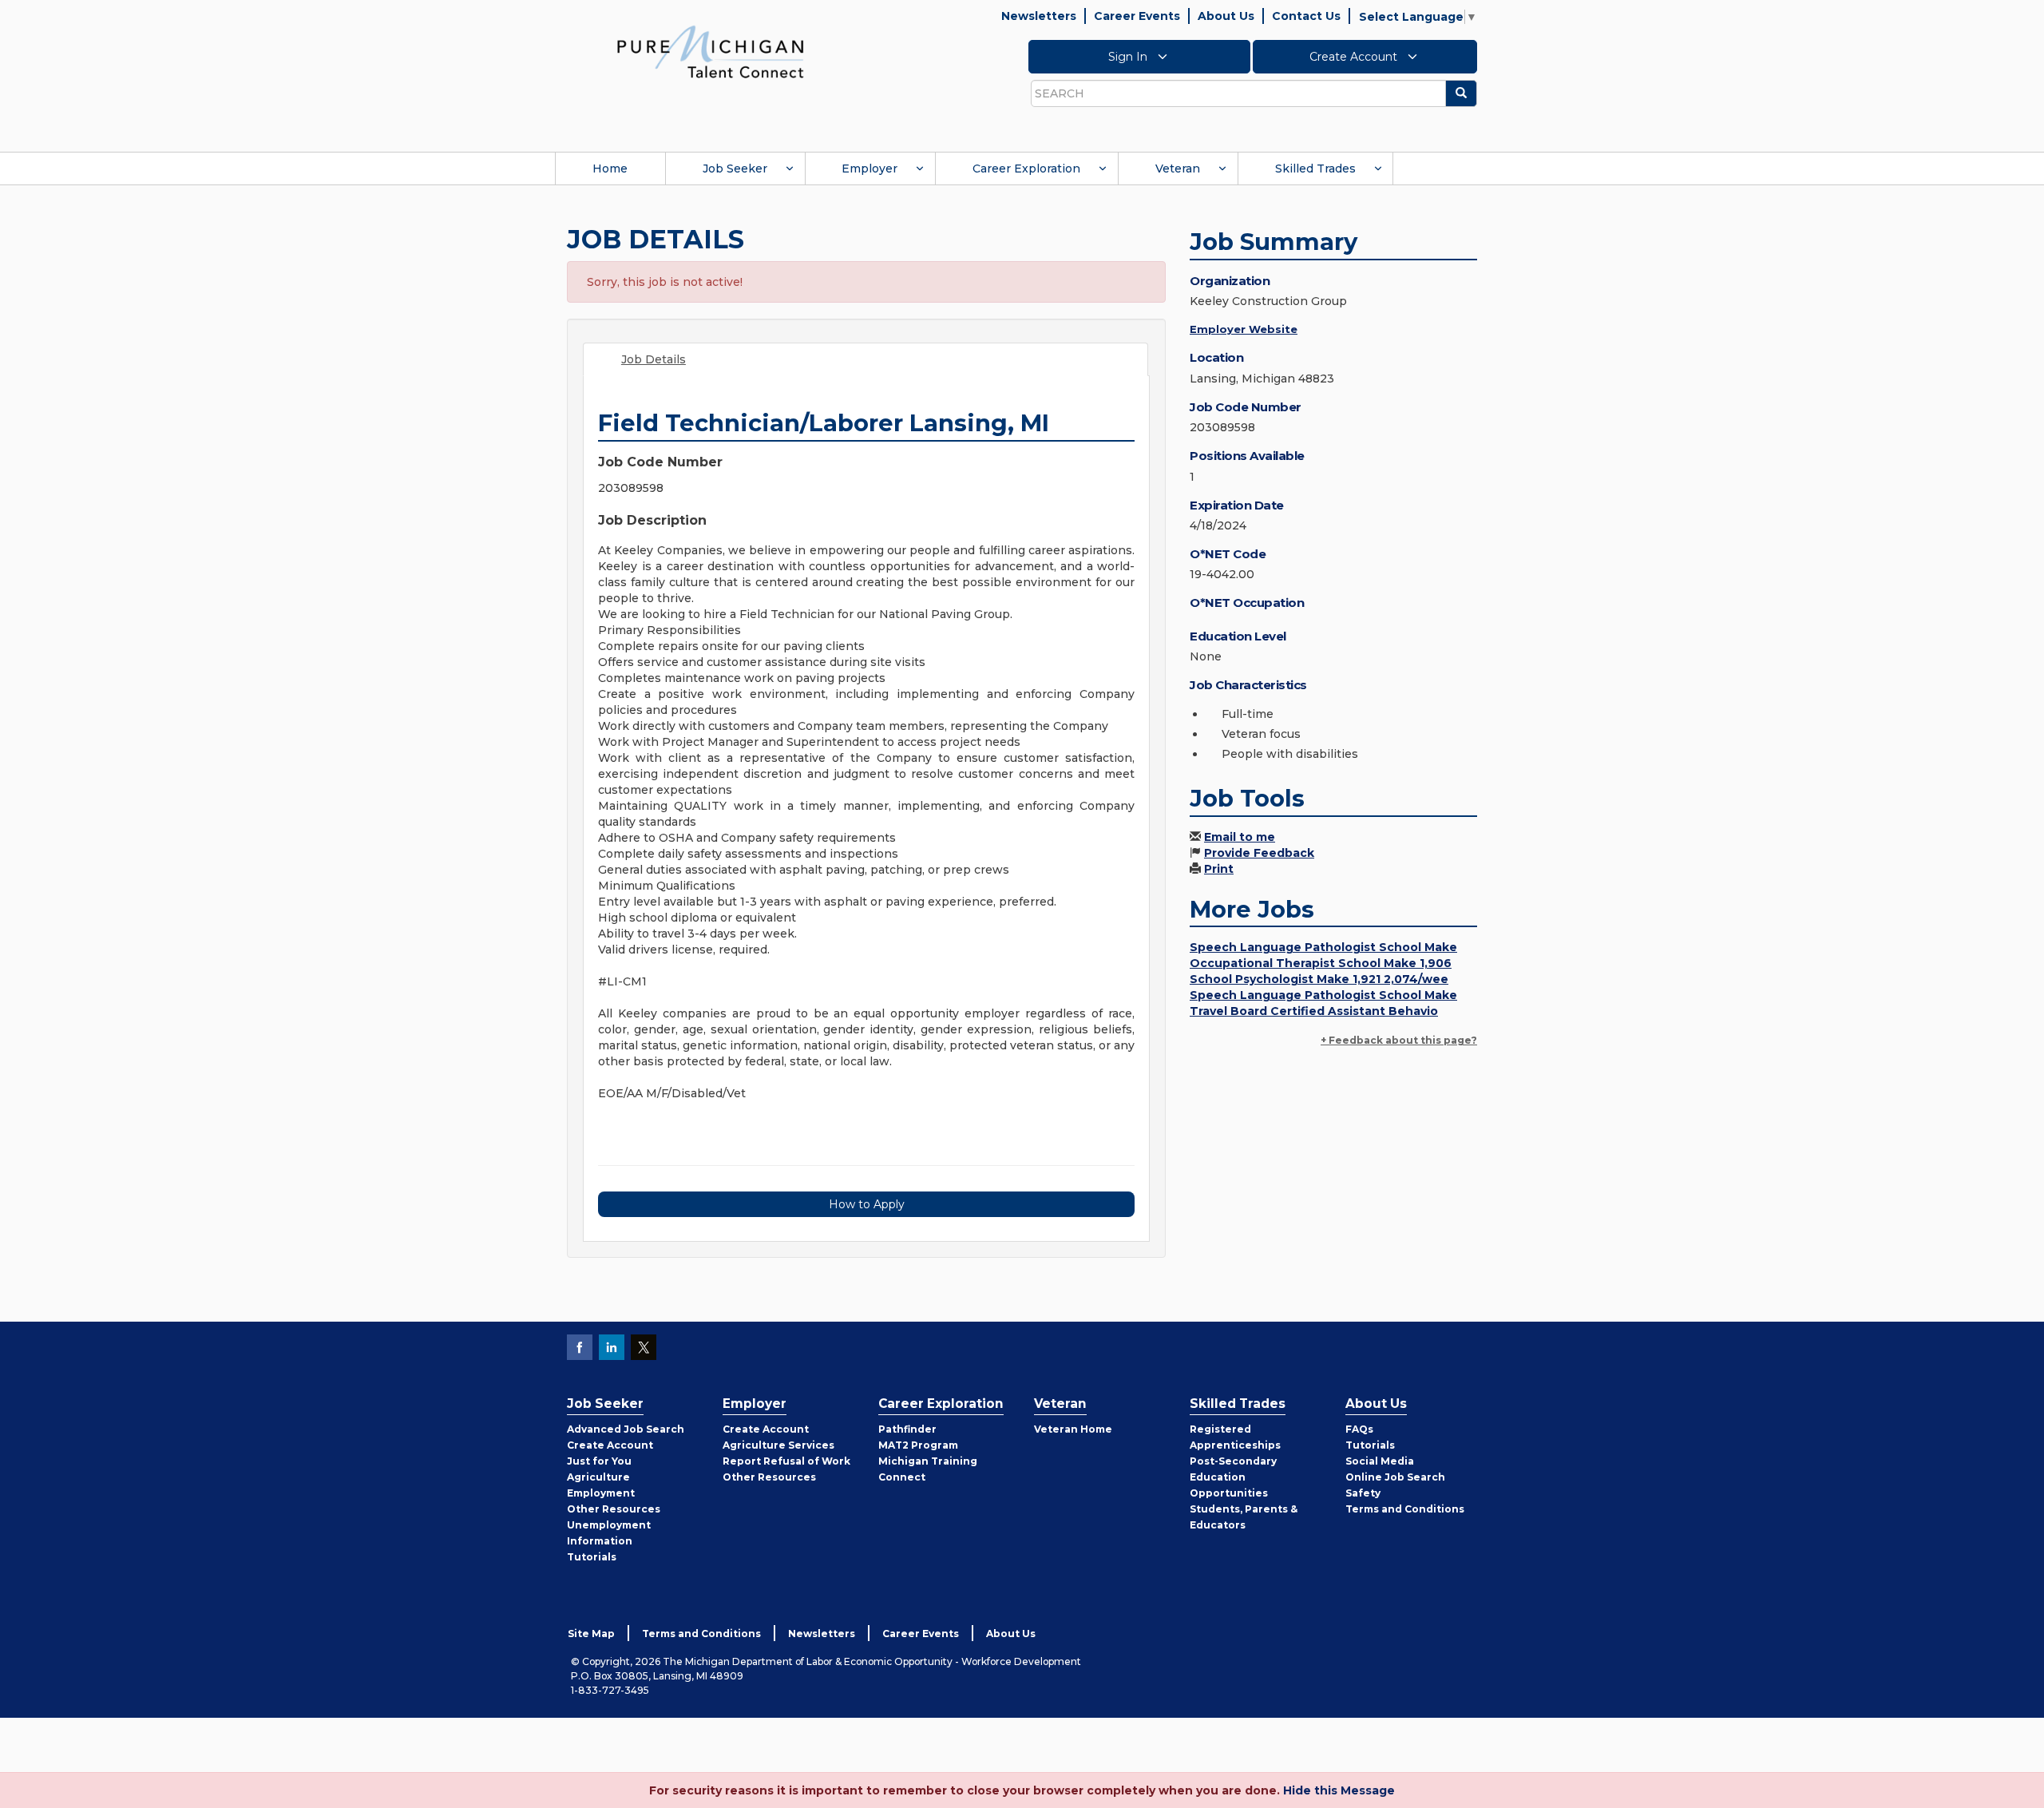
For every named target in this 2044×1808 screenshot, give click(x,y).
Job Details (654, 359)
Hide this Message (1339, 1790)
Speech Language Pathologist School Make (1323, 947)
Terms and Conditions (1405, 1509)
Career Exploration (1026, 169)
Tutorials (592, 1557)
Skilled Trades (1315, 169)
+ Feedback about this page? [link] (1399, 1040)
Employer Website (1244, 329)
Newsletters (1039, 16)
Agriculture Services (778, 1445)
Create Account (1355, 57)
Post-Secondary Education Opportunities (1233, 1477)
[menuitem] (610, 169)
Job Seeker (735, 169)
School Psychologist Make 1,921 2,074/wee (1319, 979)
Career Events (1137, 16)
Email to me (1240, 837)
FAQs (1359, 1429)
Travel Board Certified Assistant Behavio (1314, 1011)
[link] (711, 51)
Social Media (1380, 1461)
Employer (869, 169)
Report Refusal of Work (786, 1461)
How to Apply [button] (867, 1204)
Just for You (599, 1461)
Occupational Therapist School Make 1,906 (1321, 963)
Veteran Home (1073, 1429)
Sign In (1129, 57)
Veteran (1178, 169)
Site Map (591, 1634)
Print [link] (1219, 869)
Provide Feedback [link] (1259, 853)
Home (610, 169)
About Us (1226, 16)
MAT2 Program (918, 1445)
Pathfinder (907, 1429)
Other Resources (614, 1509)
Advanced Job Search (626, 1429)
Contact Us (1306, 16)
